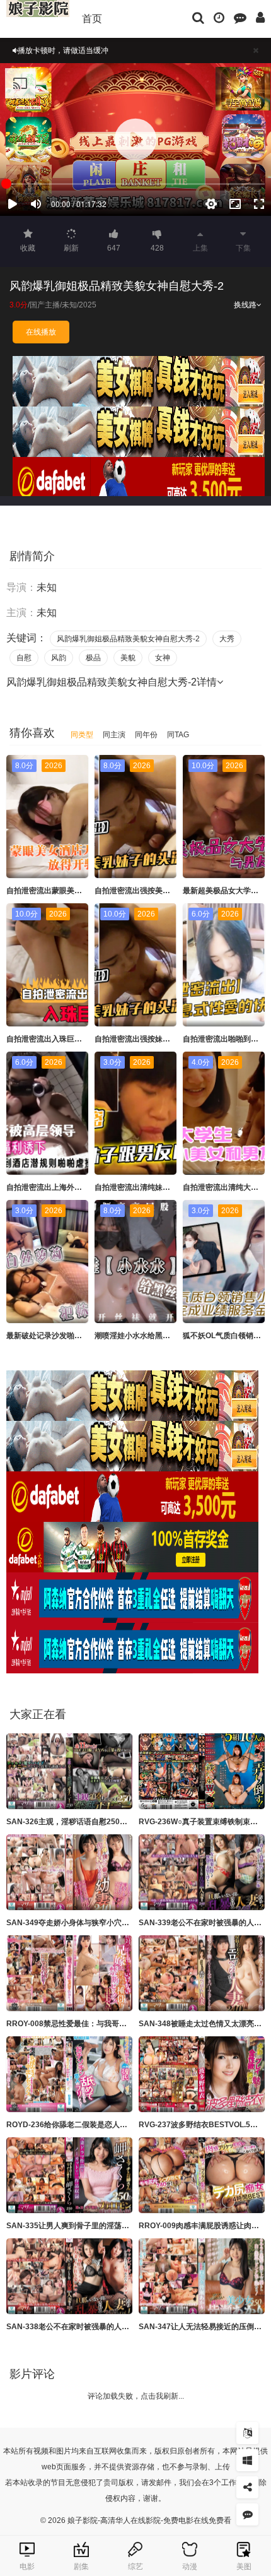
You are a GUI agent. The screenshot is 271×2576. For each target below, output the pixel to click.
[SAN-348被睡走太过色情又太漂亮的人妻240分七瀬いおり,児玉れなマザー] (202, 1973)
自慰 (24, 658)
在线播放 (41, 332)
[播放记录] (219, 17)
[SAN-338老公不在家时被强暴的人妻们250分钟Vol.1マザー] (69, 2276)
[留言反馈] (240, 17)
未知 (69, 305)
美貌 (128, 658)
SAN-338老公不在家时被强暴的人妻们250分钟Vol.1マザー (106, 2327)
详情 (207, 682)
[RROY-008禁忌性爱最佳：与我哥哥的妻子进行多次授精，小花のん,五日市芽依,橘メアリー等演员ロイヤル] (69, 1973)
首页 (92, 19)
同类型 (82, 735)
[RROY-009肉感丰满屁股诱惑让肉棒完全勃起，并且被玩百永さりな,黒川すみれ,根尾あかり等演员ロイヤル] (202, 2175)
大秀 (227, 639)
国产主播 (45, 305)
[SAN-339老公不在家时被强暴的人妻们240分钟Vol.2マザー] (202, 1872)
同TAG (178, 735)
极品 (93, 658)
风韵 (59, 658)
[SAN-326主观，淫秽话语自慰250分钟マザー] (69, 1771)
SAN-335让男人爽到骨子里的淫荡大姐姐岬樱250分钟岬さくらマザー (124, 2226)
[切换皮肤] (247, 2460)
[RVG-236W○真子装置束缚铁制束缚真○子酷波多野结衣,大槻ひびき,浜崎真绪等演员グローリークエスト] (202, 1771)
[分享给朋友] (247, 2487)
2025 (88, 305)
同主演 (114, 735)
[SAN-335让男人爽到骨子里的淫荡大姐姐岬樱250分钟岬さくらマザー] (69, 2175)
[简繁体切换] (247, 2433)
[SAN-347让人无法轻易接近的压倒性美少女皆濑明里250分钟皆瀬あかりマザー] (202, 2276)
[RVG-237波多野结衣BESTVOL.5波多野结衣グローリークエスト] (202, 2074)
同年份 (146, 735)
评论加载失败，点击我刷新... (136, 2396)
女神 (163, 658)
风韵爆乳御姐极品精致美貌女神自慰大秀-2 (128, 639)
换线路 (245, 305)
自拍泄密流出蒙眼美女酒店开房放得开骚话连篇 (86, 891)
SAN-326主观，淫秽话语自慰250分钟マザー (82, 1822)
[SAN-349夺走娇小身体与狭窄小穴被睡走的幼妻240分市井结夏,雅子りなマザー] (69, 1872)
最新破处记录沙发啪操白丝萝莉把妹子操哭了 (82, 1336)
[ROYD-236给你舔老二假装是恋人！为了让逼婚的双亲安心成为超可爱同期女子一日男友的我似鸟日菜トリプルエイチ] (69, 2074)
